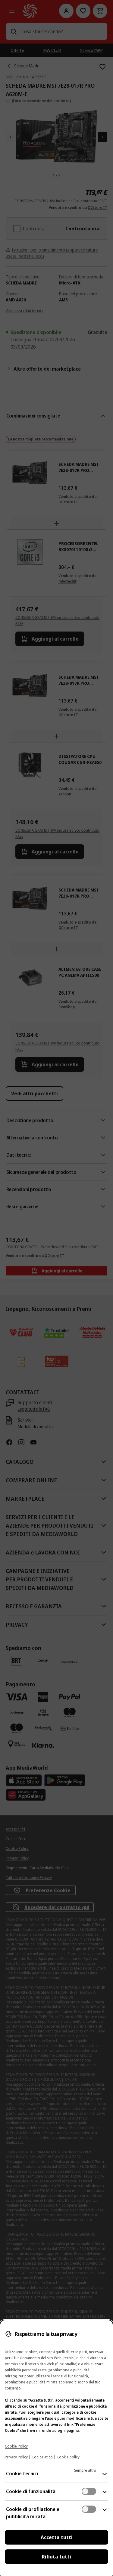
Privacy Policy (16, 2457)
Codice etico (42, 2457)
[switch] (89, 2491)
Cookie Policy (16, 2446)
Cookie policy (68, 2457)
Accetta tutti (57, 2537)
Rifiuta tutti (56, 2557)
